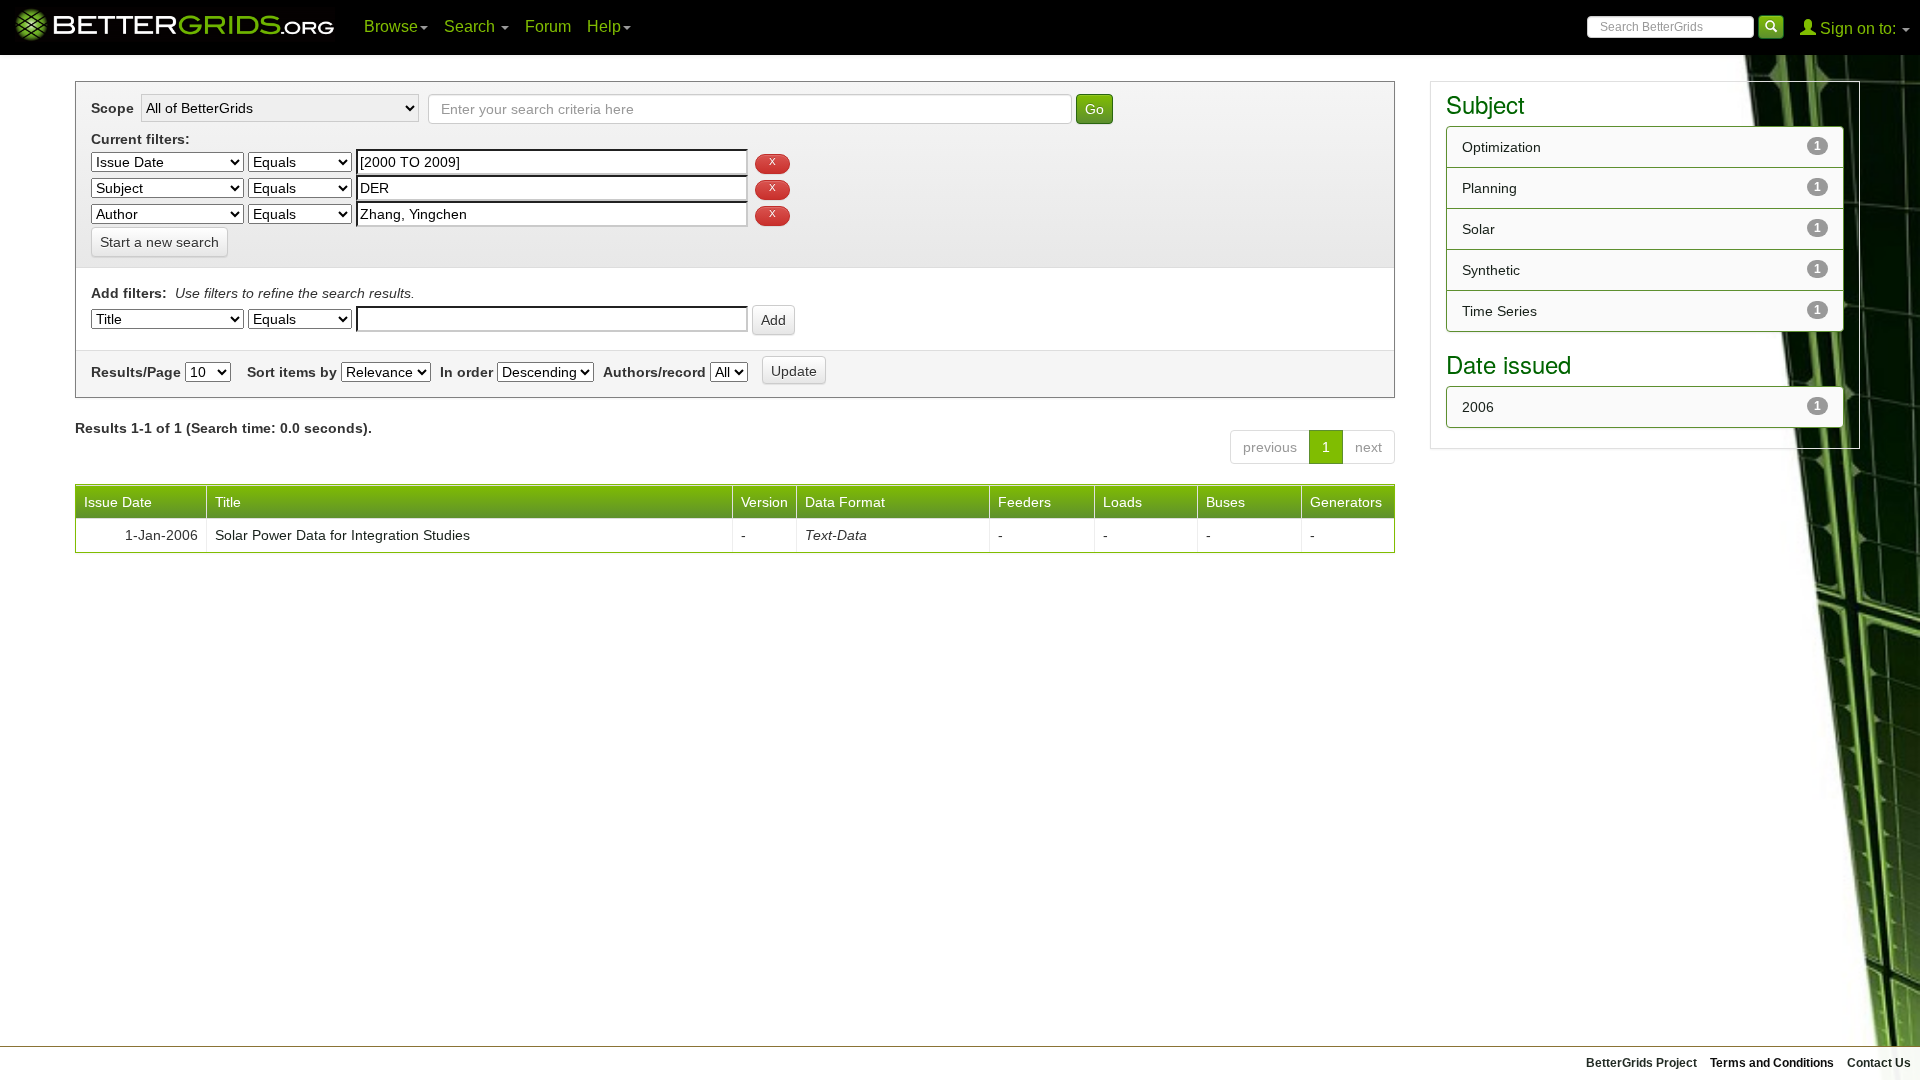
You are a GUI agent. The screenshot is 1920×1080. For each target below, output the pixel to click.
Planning (1489, 188)
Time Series (1499, 311)
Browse (391, 26)
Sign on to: (1858, 28)
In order (466, 372)
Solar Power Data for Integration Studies (342, 535)
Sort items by (292, 372)
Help (604, 26)
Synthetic (1491, 270)
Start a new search (159, 242)
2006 (1478, 407)
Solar (1478, 229)
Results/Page (136, 372)
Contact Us (1879, 1063)
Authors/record (654, 372)
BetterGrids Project (1641, 1063)
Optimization (1501, 147)
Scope (112, 108)
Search (471, 26)
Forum (548, 26)
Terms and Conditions (1772, 1063)
